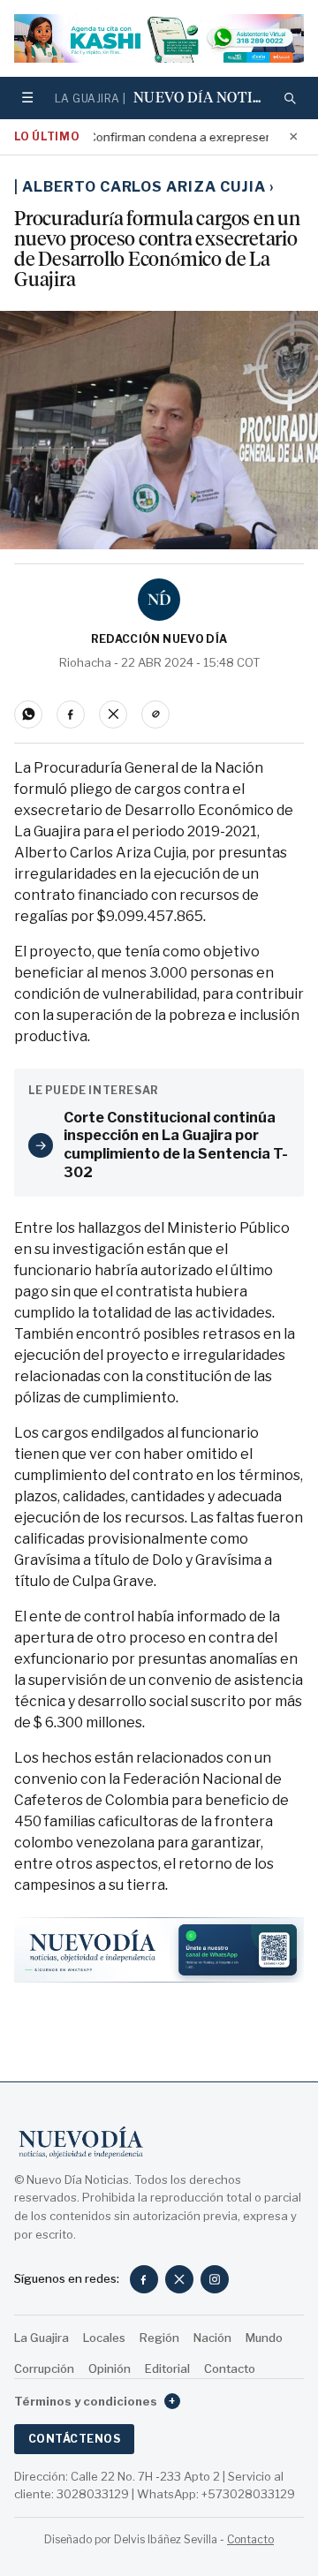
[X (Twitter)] (179, 2279)
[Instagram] (215, 2279)
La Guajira (42, 2338)
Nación (212, 2338)
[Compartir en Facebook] (71, 714)
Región (159, 2338)
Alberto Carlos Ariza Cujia (148, 187)
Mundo (264, 2338)
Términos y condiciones (95, 2401)
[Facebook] (144, 2279)
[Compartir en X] (113, 714)
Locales (104, 2338)
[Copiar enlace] (155, 714)
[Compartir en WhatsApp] (28, 714)
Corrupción (44, 2368)
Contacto (230, 2368)
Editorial (167, 2368)
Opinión (110, 2368)
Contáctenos (74, 2439)
